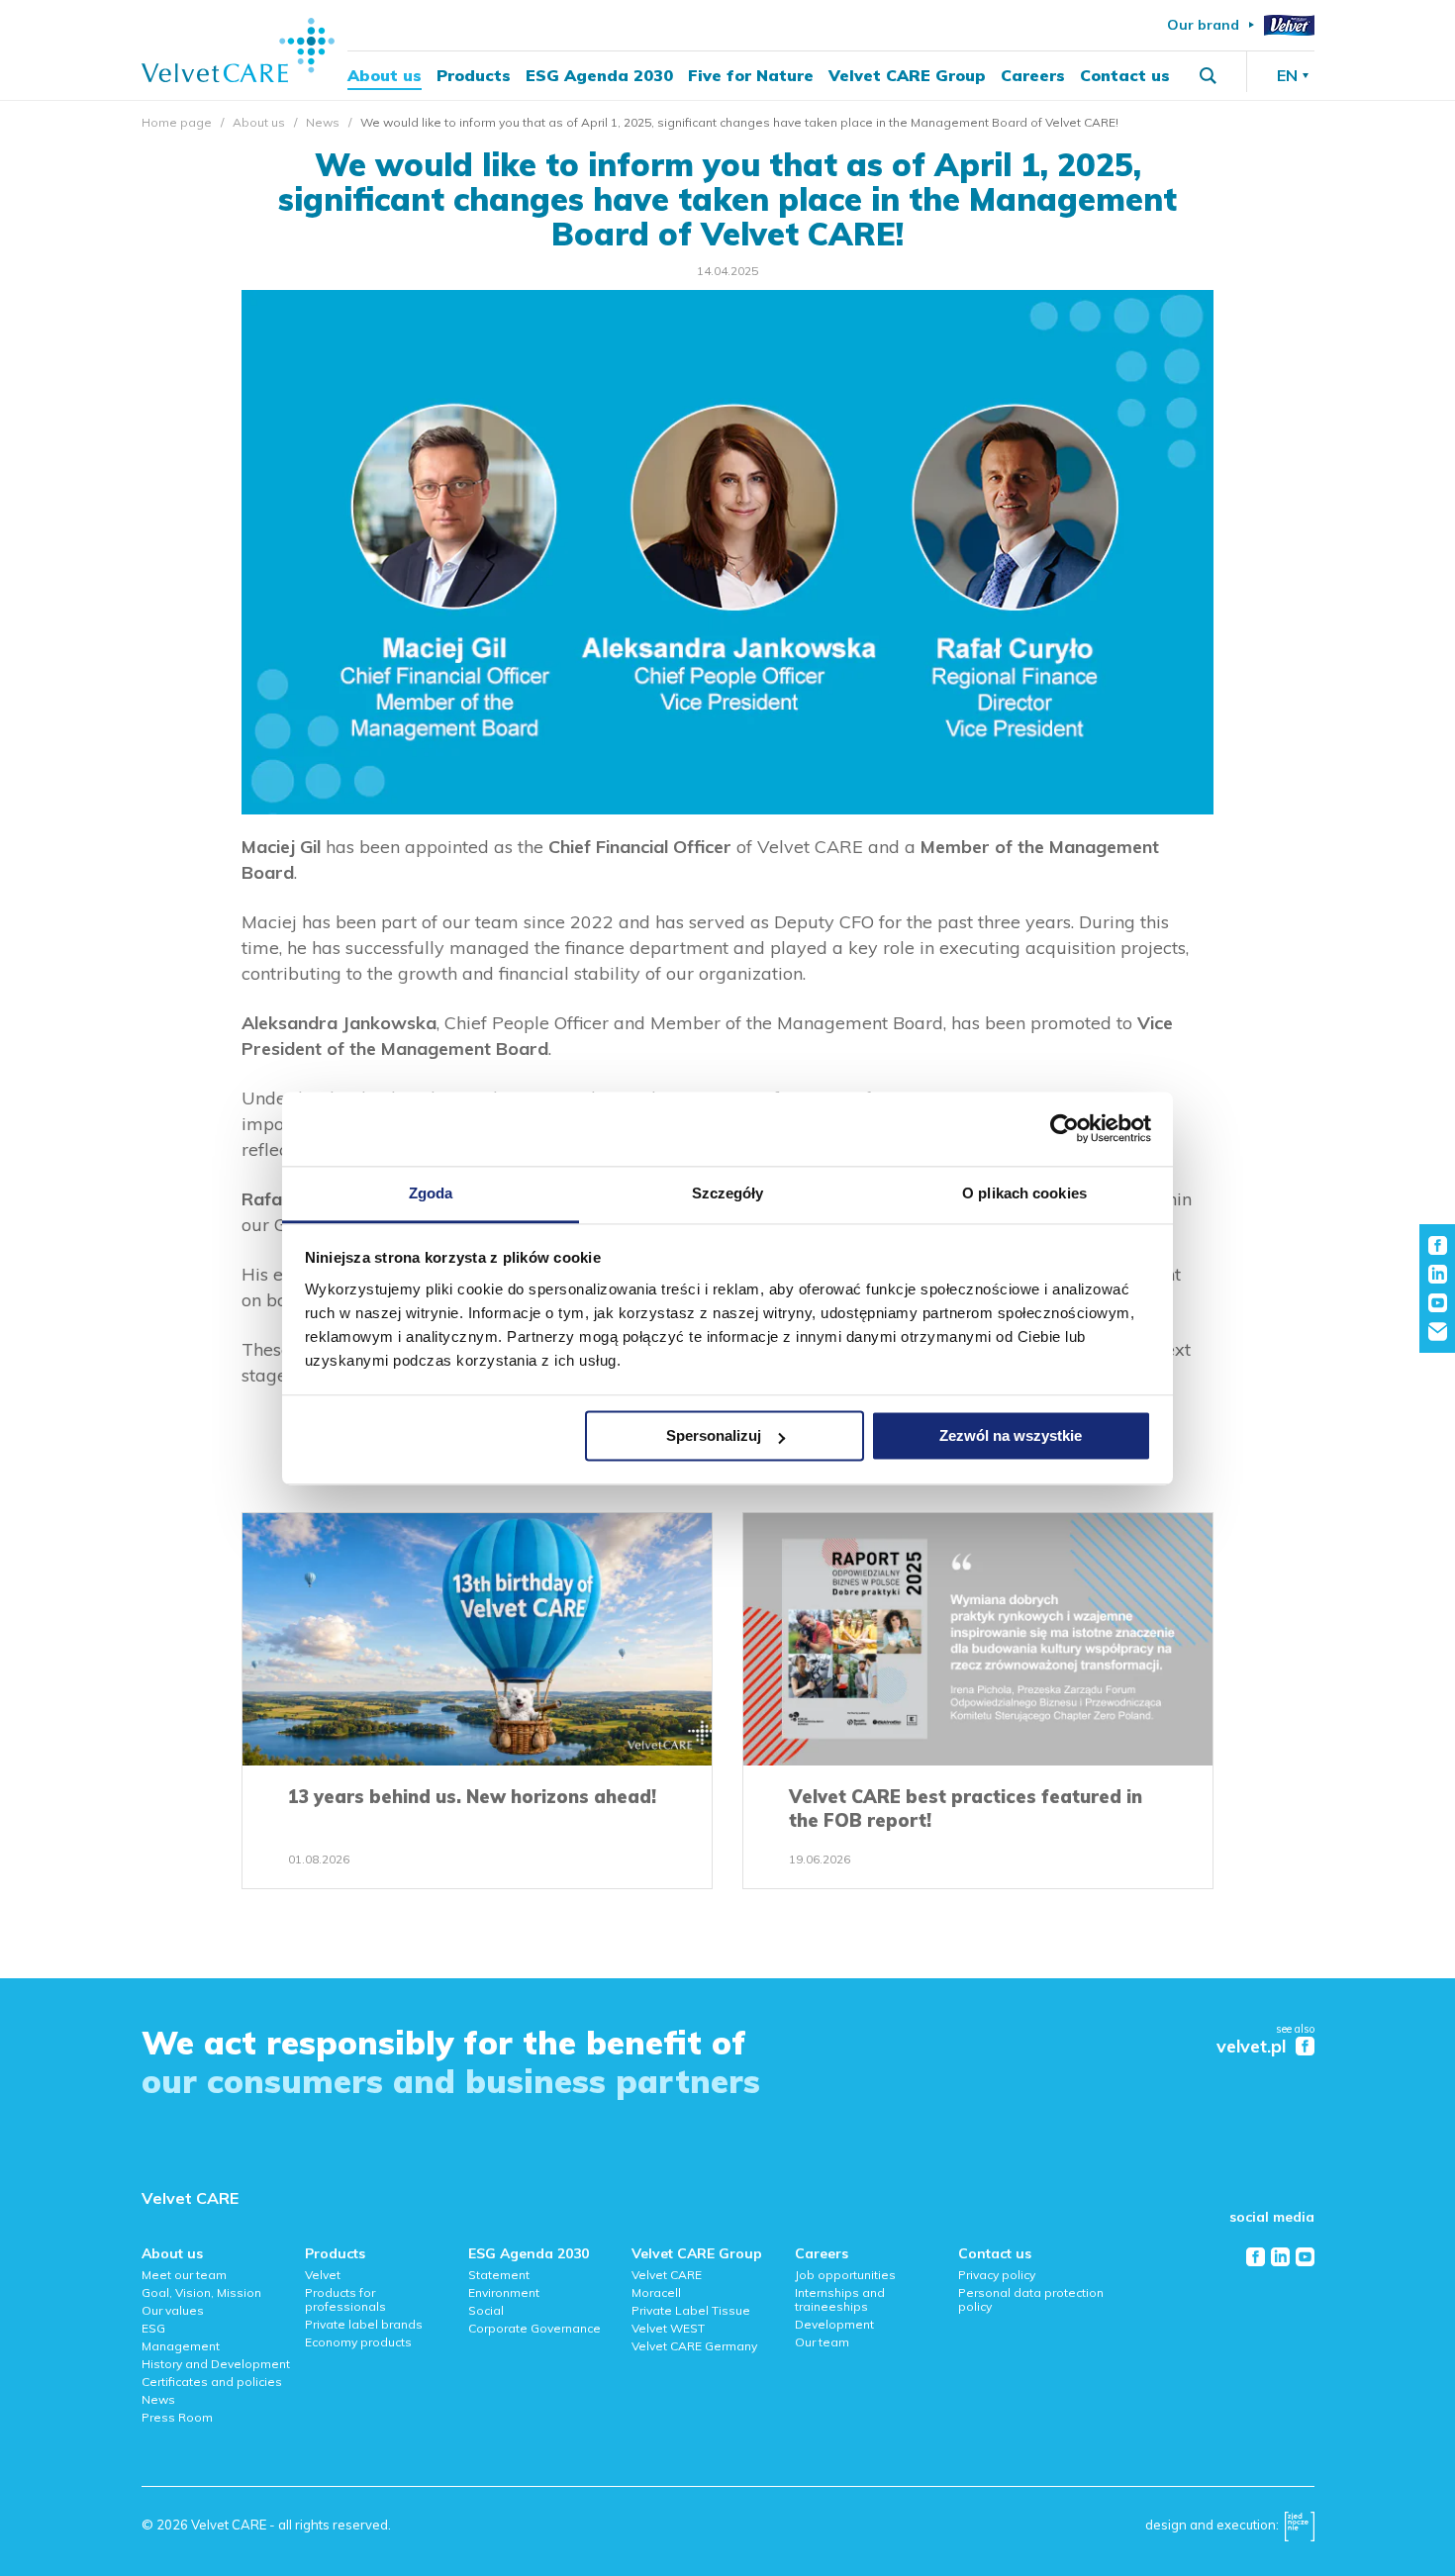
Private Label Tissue (691, 2310)
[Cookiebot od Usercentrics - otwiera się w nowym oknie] (1065, 1128)
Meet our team (184, 2275)
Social (486, 2310)
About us (385, 75)
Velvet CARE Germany (694, 2346)
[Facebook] (1256, 2257)
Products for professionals (345, 2299)
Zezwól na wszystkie (1011, 1435)
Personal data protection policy (1031, 2299)
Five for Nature (751, 75)
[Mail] (1438, 1332)
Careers (1033, 75)
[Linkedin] (1280, 2257)
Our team (822, 2342)
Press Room (177, 2417)
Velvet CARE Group (907, 75)
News (323, 122)
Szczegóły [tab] (728, 1193)
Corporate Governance (534, 2328)
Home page (177, 122)
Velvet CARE (190, 2198)
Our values (173, 2310)
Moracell (656, 2292)
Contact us (1125, 75)
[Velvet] (1289, 25)
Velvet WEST (668, 2328)
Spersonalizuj (714, 1435)
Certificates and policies (212, 2382)
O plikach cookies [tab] (1024, 1193)
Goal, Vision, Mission (201, 2292)
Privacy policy (997, 2275)
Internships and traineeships (840, 2299)
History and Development (216, 2364)
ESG (153, 2328)
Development (834, 2324)
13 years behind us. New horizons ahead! (472, 1797)
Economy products (358, 2342)
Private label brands (364, 2324)
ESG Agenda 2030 (599, 75)
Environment (504, 2292)
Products (474, 75)
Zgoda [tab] (431, 1193)
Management (181, 2346)
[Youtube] (1305, 2257)
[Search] (1208, 76)
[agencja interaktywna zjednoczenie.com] (1300, 2531)
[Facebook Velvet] (1305, 2046)
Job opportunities (845, 2275)
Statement (499, 2275)
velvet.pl (1251, 2047)
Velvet (323, 2275)
